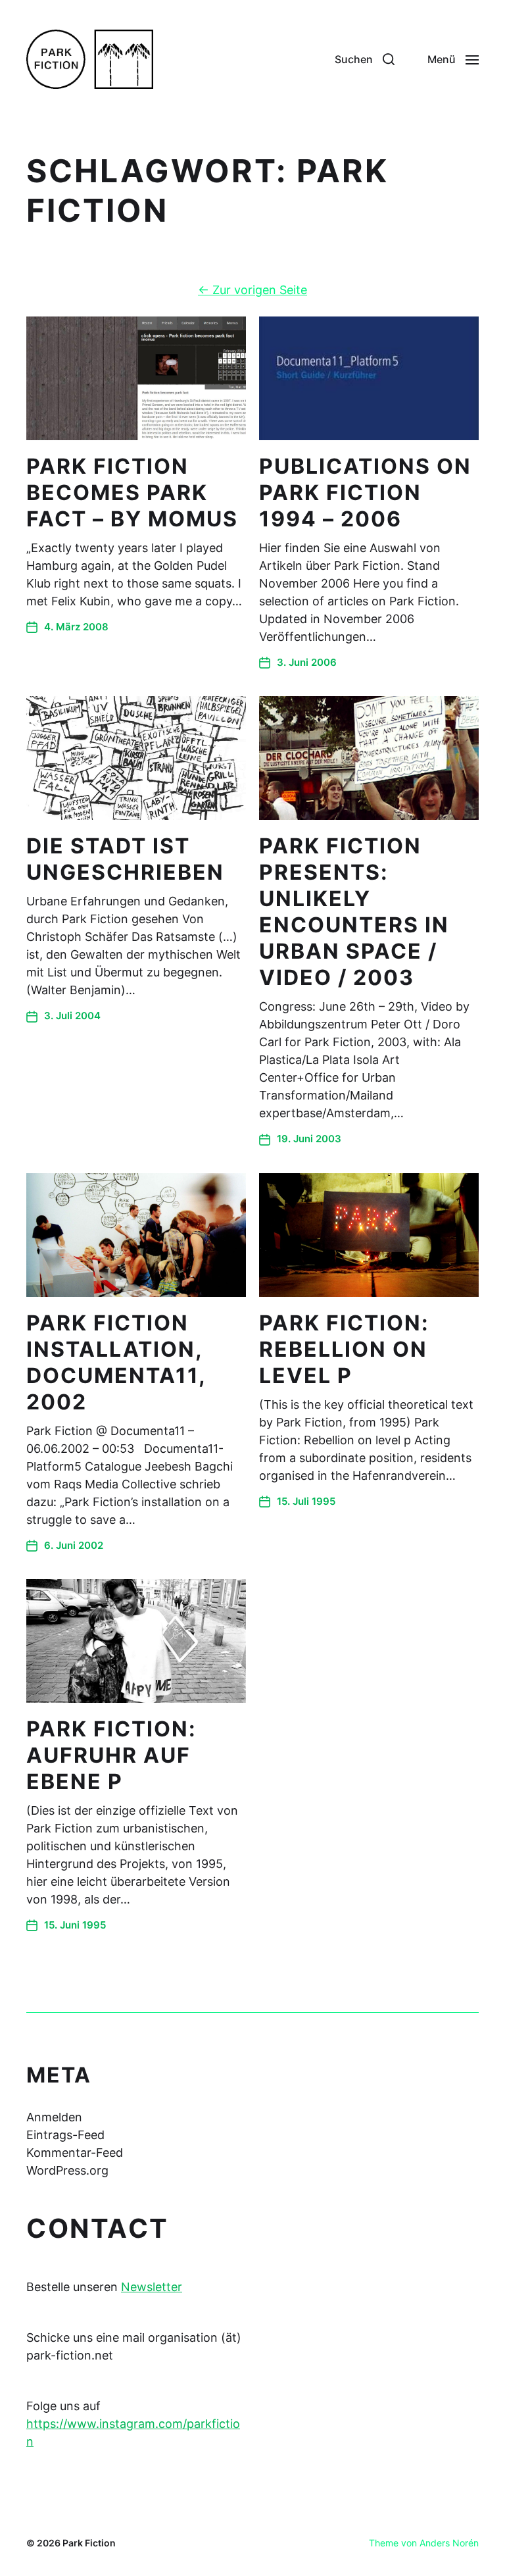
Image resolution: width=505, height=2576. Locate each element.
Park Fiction (89, 2543)
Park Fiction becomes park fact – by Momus (132, 492)
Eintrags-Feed (65, 2135)
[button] (365, 59)
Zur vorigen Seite (252, 290)
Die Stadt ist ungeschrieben (125, 859)
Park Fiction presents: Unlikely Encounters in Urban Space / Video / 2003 (354, 912)
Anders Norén (449, 2543)
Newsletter (152, 2287)
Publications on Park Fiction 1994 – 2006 (365, 492)
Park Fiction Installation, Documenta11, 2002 (116, 1362)
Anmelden (54, 2117)
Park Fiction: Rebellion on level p (344, 1349)
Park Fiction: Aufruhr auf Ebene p (111, 1755)
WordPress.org (67, 2170)
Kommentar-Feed (75, 2153)
